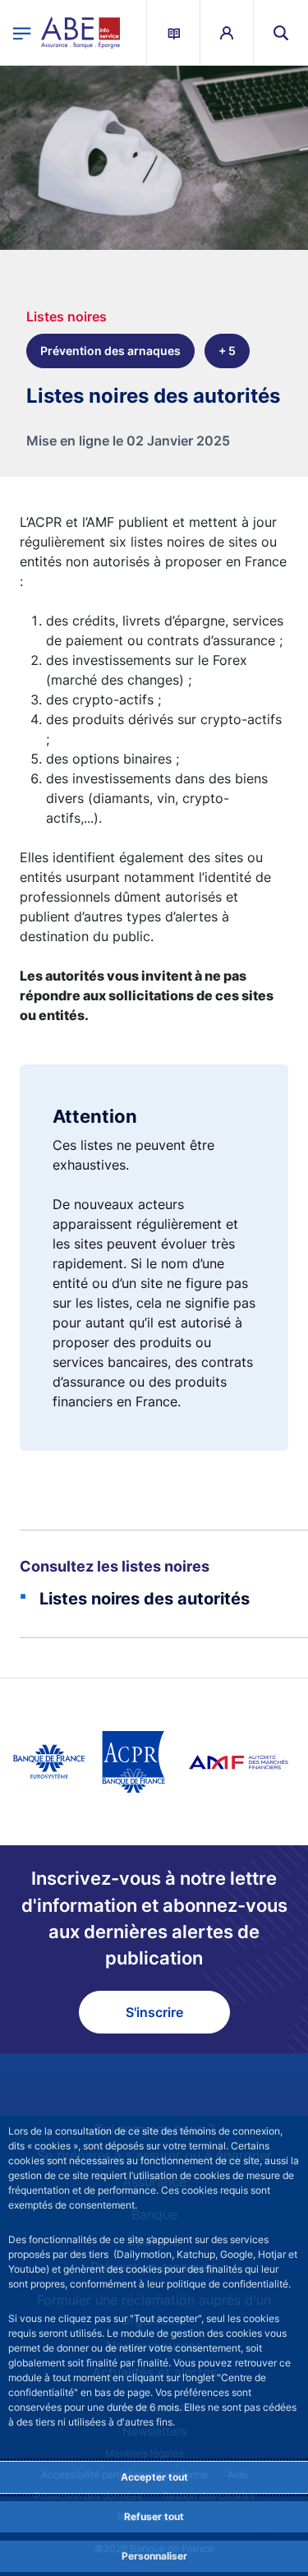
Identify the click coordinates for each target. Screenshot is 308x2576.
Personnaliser (154, 2556)
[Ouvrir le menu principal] (22, 32)
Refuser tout (154, 2516)
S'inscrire (154, 2012)
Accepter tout (154, 2477)
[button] (281, 32)
